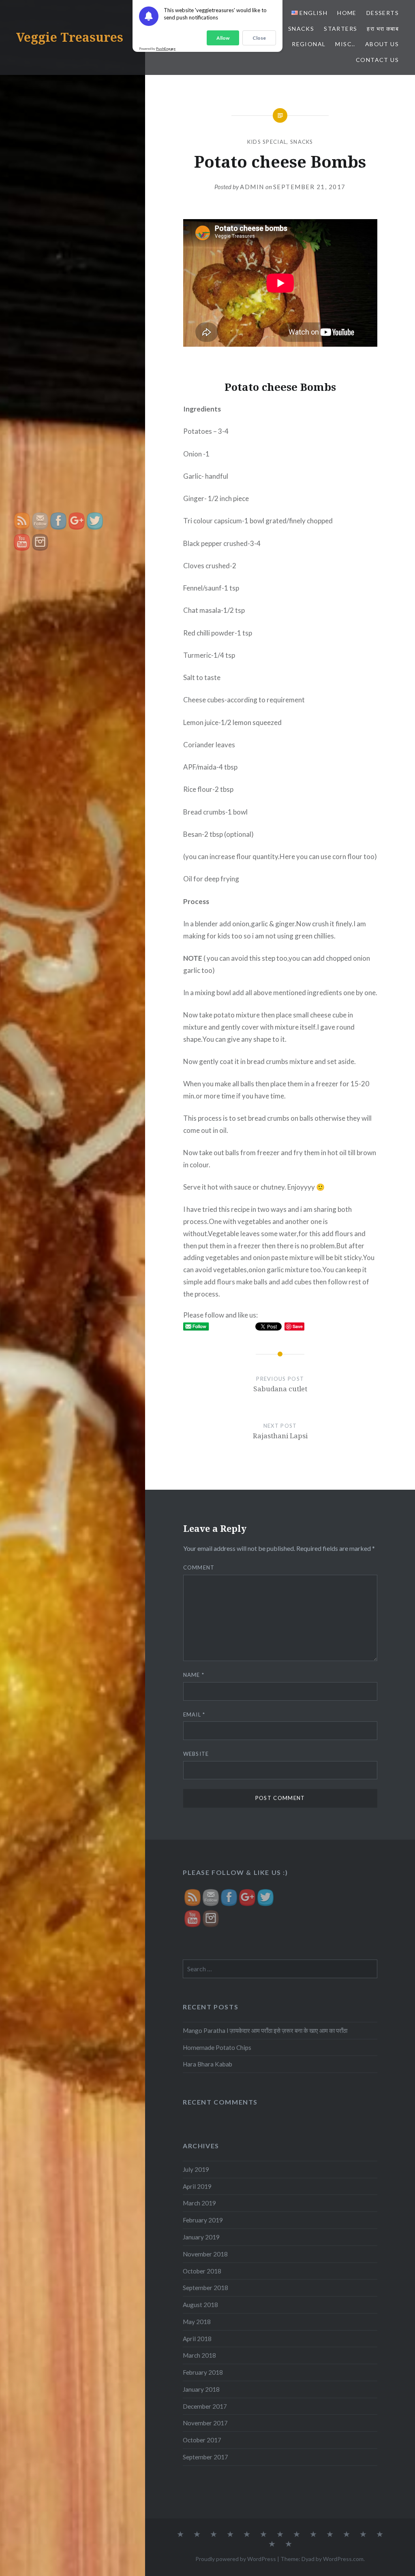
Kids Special (267, 142)
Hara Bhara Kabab (207, 2064)
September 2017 (205, 2457)
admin (252, 187)
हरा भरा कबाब (383, 29)
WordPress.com (343, 2559)
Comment (199, 1567)
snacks (301, 29)
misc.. (345, 44)
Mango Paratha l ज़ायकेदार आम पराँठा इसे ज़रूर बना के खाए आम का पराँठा (265, 2030)
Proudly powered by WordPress (236, 2559)
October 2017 (202, 2440)
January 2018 (201, 2389)
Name (194, 1675)
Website (196, 1754)
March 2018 (199, 2355)
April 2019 (197, 2186)
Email (194, 1714)
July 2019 (196, 2169)
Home (347, 13)
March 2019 (199, 2203)
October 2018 (202, 2271)
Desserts (383, 13)
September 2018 (205, 2288)
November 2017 (205, 2423)
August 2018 (200, 2305)
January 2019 (201, 2237)
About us (382, 44)
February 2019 (203, 2220)
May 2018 (197, 2322)
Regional (309, 44)
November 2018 (205, 2254)
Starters (340, 29)
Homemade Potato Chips (217, 2047)
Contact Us (377, 60)
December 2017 (205, 2406)
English (313, 13)
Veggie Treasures (70, 37)
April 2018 (197, 2339)
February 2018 (203, 2372)
